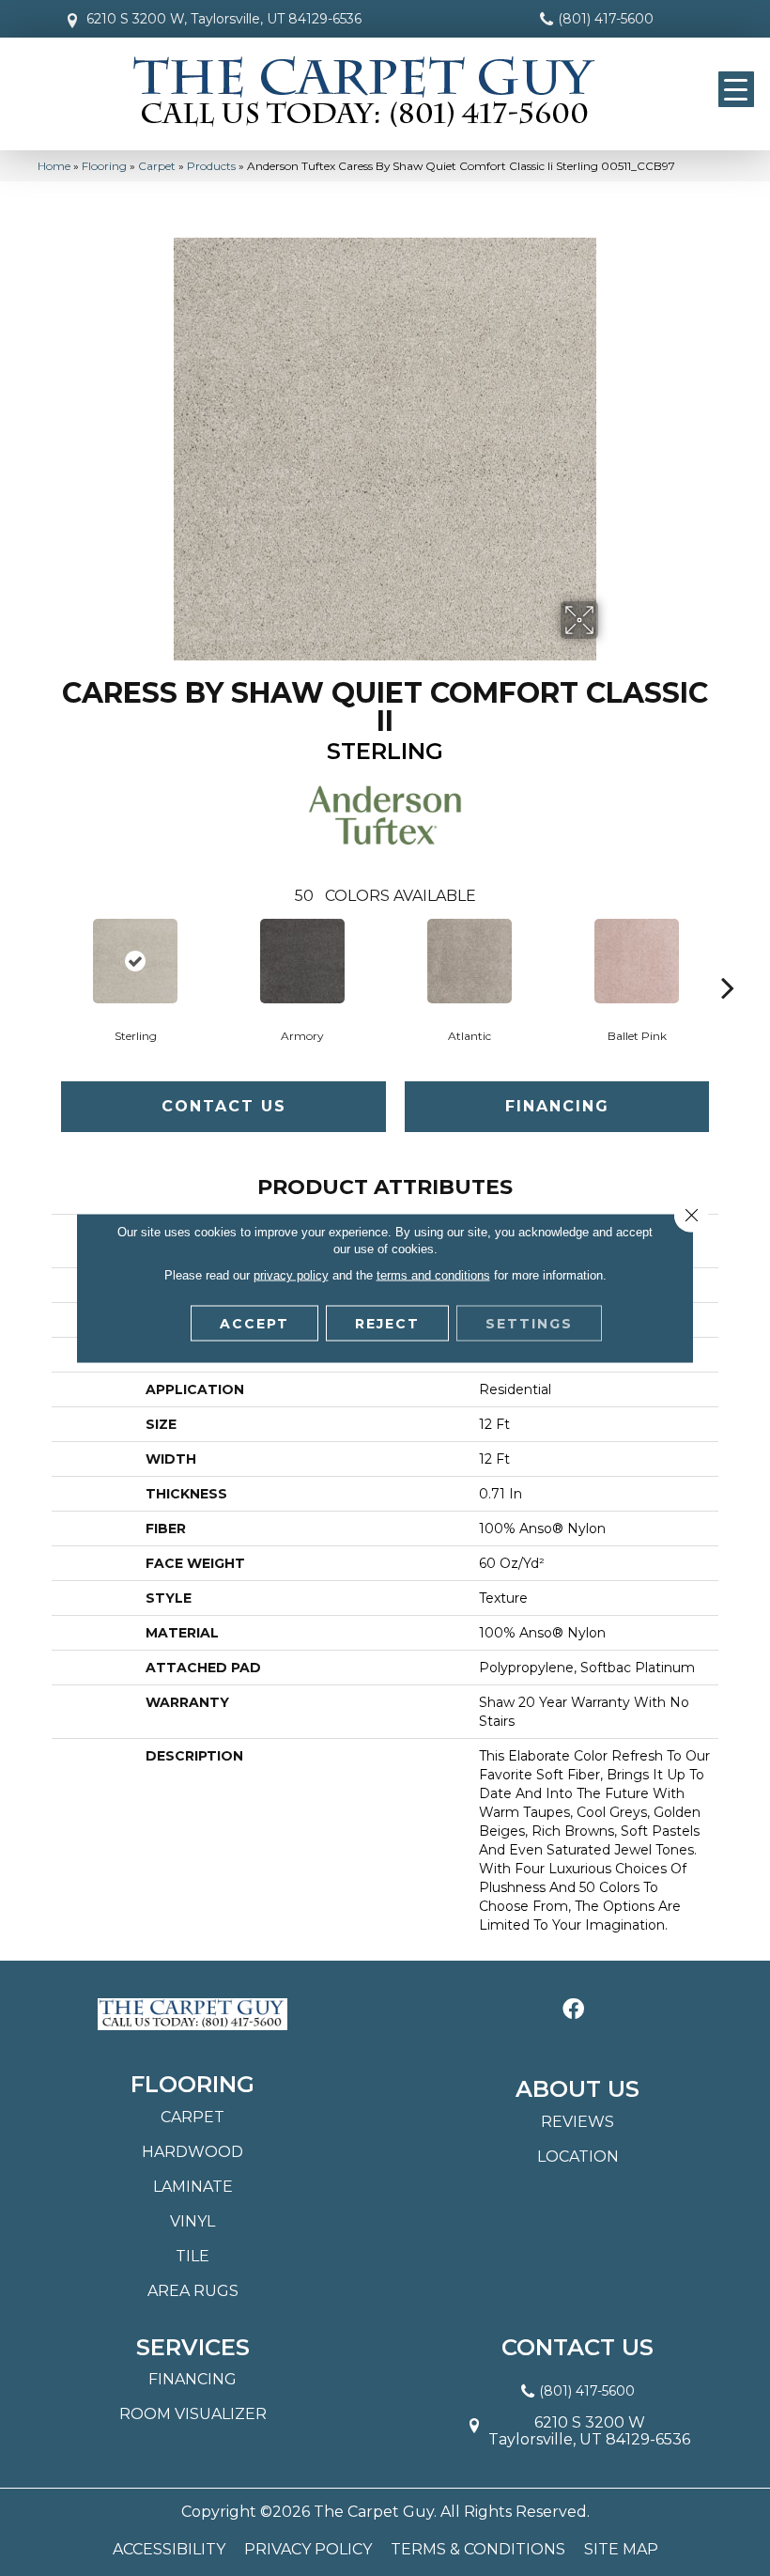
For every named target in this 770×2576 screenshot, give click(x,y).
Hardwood (192, 2152)
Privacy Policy (308, 2550)
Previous (42, 959)
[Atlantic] (470, 961)
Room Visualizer (193, 2414)
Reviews (577, 2122)
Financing (557, 1106)
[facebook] (573, 2010)
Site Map (621, 2550)
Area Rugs (193, 2291)
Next (728, 959)
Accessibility (169, 2550)
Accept (254, 1324)
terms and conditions (433, 1275)
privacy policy (291, 1275)
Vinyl (192, 2221)
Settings (529, 1324)
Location (578, 2157)
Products (211, 166)
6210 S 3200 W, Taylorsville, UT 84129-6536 (224, 19)
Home (54, 166)
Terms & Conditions (478, 2550)
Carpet (157, 166)
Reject (387, 1324)
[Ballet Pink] (637, 961)
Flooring (104, 166)
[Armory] (302, 961)
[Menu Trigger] (736, 89)
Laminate (193, 2187)
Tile (192, 2256)
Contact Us (224, 1106)
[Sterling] (135, 961)
